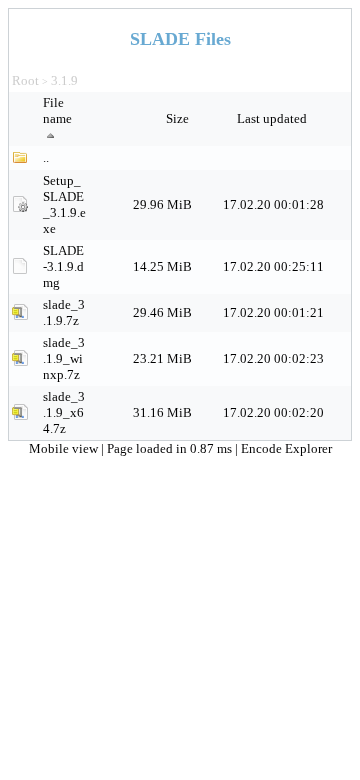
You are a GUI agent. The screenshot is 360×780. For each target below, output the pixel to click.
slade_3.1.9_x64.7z (64, 412)
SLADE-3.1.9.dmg (63, 266)
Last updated (273, 118)
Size (179, 118)
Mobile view (65, 448)
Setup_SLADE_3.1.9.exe (64, 204)
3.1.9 (64, 80)
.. (46, 157)
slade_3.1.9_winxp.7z (64, 358)
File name (57, 110)
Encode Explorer (286, 448)
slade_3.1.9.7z (64, 312)
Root (25, 80)
